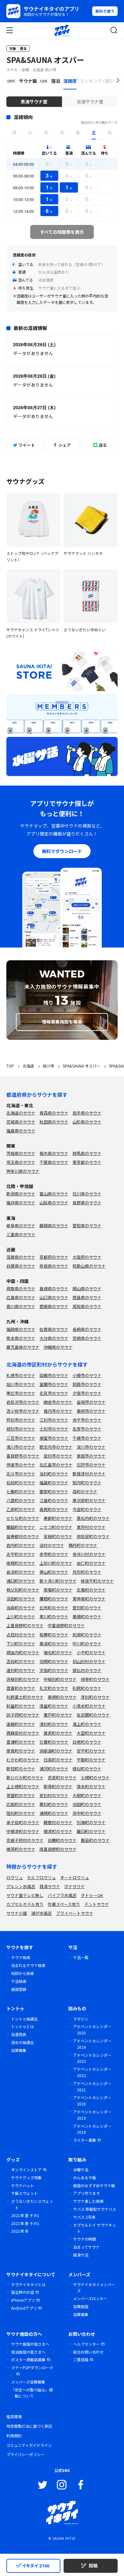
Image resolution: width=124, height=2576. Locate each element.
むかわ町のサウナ (23, 1760)
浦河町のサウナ (54, 1769)
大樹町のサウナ (87, 1795)
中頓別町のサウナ (60, 1679)
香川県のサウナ (21, 1306)
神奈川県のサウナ (23, 1171)
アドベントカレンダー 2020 (92, 2100)
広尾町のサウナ (21, 1804)
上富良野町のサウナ (25, 1625)
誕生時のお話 (23, 2292)
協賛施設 (81, 2306)
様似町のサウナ (87, 1769)
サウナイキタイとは (28, 2284)
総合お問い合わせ (88, 2352)
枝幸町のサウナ (95, 1679)
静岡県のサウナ (54, 1225)
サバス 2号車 (84, 2217)
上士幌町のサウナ (23, 1786)
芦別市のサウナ (21, 1420)
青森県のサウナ (54, 1113)
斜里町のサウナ (21, 1706)
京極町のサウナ (58, 1536)
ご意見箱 (81, 2359)
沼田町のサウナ (21, 1599)
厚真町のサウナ (21, 1751)
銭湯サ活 (81, 2255)
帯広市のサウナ (21, 1393)
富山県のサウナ (54, 1194)
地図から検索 (23, 1973)
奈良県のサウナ (54, 1266)
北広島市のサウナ (56, 1465)
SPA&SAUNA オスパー (45, 60)
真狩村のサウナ (91, 1527)
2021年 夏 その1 (25, 2215)
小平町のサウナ (91, 1652)
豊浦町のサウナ (21, 1742)
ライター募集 (85, 2140)
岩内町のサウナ (21, 1545)
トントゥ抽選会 (24, 2019)
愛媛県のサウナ (54, 1306)
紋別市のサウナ (21, 1429)
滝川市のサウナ (21, 1447)
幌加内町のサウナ (23, 1652)
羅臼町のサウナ (91, 1831)
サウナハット (23, 2185)
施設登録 (19, 1989)
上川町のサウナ (21, 1617)
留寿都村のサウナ (23, 1536)
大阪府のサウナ (87, 1257)
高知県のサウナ (87, 1306)
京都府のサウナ (54, 1257)
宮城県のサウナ (21, 1122)
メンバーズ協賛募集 (28, 2382)
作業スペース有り (64, 1904)
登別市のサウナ (58, 1456)
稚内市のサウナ (58, 1411)
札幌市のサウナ (21, 1375)
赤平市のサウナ (87, 1420)
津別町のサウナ (95, 1697)
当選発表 (19, 2034)
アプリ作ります (86, 2193)
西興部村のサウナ (23, 1733)
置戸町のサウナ (58, 1715)
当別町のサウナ (54, 1474)
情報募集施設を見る (62, 1022)
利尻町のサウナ (87, 1688)
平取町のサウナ (91, 1760)
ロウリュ (15, 1877)
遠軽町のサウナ (21, 1724)
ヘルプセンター (86, 2344)
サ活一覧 (81, 1957)
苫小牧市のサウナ (23, 1411)
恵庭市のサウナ (91, 1456)
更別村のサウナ (54, 1795)
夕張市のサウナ (87, 1393)
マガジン (81, 2019)
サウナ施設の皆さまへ (30, 2344)
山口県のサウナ (54, 1297)
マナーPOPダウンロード (32, 2367)
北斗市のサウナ (21, 1474)
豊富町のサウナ (21, 1688)
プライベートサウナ (75, 1913)
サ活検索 (19, 1981)
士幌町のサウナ (95, 1778)
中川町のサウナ (87, 1644)
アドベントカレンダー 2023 (92, 2058)
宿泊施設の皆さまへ (28, 2352)
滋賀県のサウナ (21, 1257)
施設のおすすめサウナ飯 (94, 2185)
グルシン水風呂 (21, 1886)
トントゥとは (23, 2026)
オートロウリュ (75, 1877)
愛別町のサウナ (87, 1608)
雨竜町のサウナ (58, 1590)
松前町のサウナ (21, 1483)
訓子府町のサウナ (23, 1715)
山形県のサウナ (87, 1122)
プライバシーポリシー (25, 2454)
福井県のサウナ (21, 1203)
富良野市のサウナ (23, 1456)
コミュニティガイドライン (29, 2445)
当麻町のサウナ (21, 1608)
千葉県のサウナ (54, 1162)
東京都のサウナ (87, 1162)
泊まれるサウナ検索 (28, 1965)
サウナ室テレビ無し (25, 1895)
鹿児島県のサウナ (23, 1347)
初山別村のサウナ (89, 1661)
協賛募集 (19, 2050)
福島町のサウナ (54, 1483)
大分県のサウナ (54, 1338)
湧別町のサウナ (54, 1724)
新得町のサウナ (58, 1786)
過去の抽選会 (23, 2042)
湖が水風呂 (41, 1913)
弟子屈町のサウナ (23, 1822)
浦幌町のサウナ (54, 1813)
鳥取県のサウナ (21, 1288)
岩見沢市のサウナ (23, 1402)
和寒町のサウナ (54, 1635)
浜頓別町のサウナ (23, 1679)
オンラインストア (26, 2170)
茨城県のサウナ (21, 1153)
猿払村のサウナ (87, 1670)
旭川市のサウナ (21, 1384)
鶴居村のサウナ (58, 1822)
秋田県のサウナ (54, 1122)
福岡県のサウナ (21, 1329)
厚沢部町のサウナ (89, 1500)
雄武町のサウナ (58, 1733)
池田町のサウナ (87, 1804)
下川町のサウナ (21, 1644)
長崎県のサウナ (87, 1329)
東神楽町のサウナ (89, 1599)
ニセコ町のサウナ (56, 1527)
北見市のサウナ (54, 1393)
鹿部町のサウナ (54, 1491)
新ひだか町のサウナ (25, 1778)
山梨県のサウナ (54, 1203)
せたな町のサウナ (23, 1518)
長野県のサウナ (87, 1203)
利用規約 (14, 2436)
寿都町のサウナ (58, 1518)
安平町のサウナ (91, 1751)
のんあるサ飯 (85, 2177)
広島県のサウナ (21, 1297)
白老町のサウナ (87, 1742)
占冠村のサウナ (21, 1635)
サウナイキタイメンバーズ (94, 2288)
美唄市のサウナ (91, 1411)
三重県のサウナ (21, 1234)
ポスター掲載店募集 (28, 2359)
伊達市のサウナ (21, 1465)
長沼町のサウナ (21, 1572)
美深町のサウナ (54, 1644)
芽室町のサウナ (21, 1795)
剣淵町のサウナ (87, 1635)
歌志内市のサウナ (56, 1447)
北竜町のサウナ (91, 1590)
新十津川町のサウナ (58, 1581)
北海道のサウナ (21, 1113)
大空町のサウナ (91, 1733)
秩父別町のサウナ (23, 1590)
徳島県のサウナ (87, 1297)
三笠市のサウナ (21, 1438)
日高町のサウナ (58, 1760)
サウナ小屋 (17, 1913)
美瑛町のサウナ (87, 1617)
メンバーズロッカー (90, 2298)
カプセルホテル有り (25, 1904)
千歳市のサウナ (87, 1438)
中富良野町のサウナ (66, 1625)
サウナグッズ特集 (26, 2177)
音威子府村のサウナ (25, 1840)
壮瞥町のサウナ (54, 1742)
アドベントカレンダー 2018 (92, 2129)
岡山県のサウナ (87, 1288)
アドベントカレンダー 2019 (92, 2115)
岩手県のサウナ (87, 1113)
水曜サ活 (81, 2170)
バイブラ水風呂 (62, 1895)
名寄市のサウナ (87, 1429)
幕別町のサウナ (54, 1804)
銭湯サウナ (50, 1886)
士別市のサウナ (54, 1429)
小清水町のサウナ (89, 1706)
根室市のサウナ (54, 1438)
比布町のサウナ (54, 1608)
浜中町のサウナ (87, 1813)
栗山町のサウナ (54, 1572)
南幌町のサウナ (21, 1563)
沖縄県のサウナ (58, 1347)
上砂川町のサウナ (56, 1563)
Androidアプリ (24, 2308)
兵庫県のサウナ (21, 1266)
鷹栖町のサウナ (54, 1599)
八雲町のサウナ (21, 1500)
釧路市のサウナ (87, 1384)
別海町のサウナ (91, 1822)
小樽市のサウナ (87, 1375)
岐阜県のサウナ (21, 1225)
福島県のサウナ (21, 1131)
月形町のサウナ (87, 1572)
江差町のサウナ (54, 1500)
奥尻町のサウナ (54, 1509)
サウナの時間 (85, 2239)
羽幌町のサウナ (54, 1661)
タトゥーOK (92, 1895)
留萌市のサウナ (91, 1402)
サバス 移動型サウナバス (95, 2209)
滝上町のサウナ (87, 1724)
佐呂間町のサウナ (93, 1715)
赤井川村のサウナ (89, 1554)
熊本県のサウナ (21, 1338)
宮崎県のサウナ (87, 1338)
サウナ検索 (21, 1957)
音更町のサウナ (62, 1778)
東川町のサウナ (54, 1617)
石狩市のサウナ (91, 1465)
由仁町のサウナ (91, 1563)
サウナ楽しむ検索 (88, 2201)
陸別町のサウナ (21, 1813)
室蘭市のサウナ (54, 1384)
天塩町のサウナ (54, 1670)
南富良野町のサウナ (58, 1849)
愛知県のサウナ (87, 1225)
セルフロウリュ (41, 1877)
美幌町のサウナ (62, 1697)
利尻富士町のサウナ (25, 1697)
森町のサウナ (85, 1491)
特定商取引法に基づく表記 (29, 2426)
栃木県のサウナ (54, 1153)
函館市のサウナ (54, 1375)
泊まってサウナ (86, 2247)
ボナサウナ (75, 1886)
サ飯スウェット (24, 2193)
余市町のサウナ (54, 1554)
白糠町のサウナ (62, 1840)
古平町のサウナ (21, 1554)
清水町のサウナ (91, 1786)
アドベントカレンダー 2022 (92, 2072)
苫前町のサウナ (21, 1661)
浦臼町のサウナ (21, 1581)
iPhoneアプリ (23, 2300)
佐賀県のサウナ (54, 1329)
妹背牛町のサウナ (97, 1581)
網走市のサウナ (58, 1402)
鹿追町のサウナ (95, 1840)
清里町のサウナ (54, 1706)
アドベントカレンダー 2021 (92, 2086)
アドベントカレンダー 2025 (92, 2030)
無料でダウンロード (62, 851)
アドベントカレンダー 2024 (92, 2044)
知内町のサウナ (87, 1483)
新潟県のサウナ (21, 1194)
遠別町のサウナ (21, 1670)
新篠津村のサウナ (89, 1474)
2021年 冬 (20, 2231)
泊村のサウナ (52, 1545)
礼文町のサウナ (54, 1688)
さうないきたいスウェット (32, 2204)
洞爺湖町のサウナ (56, 1751)
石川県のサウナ (87, 1194)
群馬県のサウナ (87, 1153)
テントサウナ (97, 1904)
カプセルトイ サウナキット (95, 2228)
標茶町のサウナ (21, 1849)
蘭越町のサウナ (21, 1527)
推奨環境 (14, 2416)
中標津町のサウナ (23, 1831)
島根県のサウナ (54, 1288)
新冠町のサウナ (21, 1769)
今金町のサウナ (87, 1509)
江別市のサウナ (54, 1420)
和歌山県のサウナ (89, 1266)
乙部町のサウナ (21, 1509)
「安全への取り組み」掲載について (32, 2393)
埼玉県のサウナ (21, 1162)
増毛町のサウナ (58, 1652)
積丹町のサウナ (83, 1545)
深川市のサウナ (91, 1447)
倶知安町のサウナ (93, 1536)
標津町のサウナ (58, 1831)
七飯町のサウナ (21, 1491)
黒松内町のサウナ (93, 1518)
